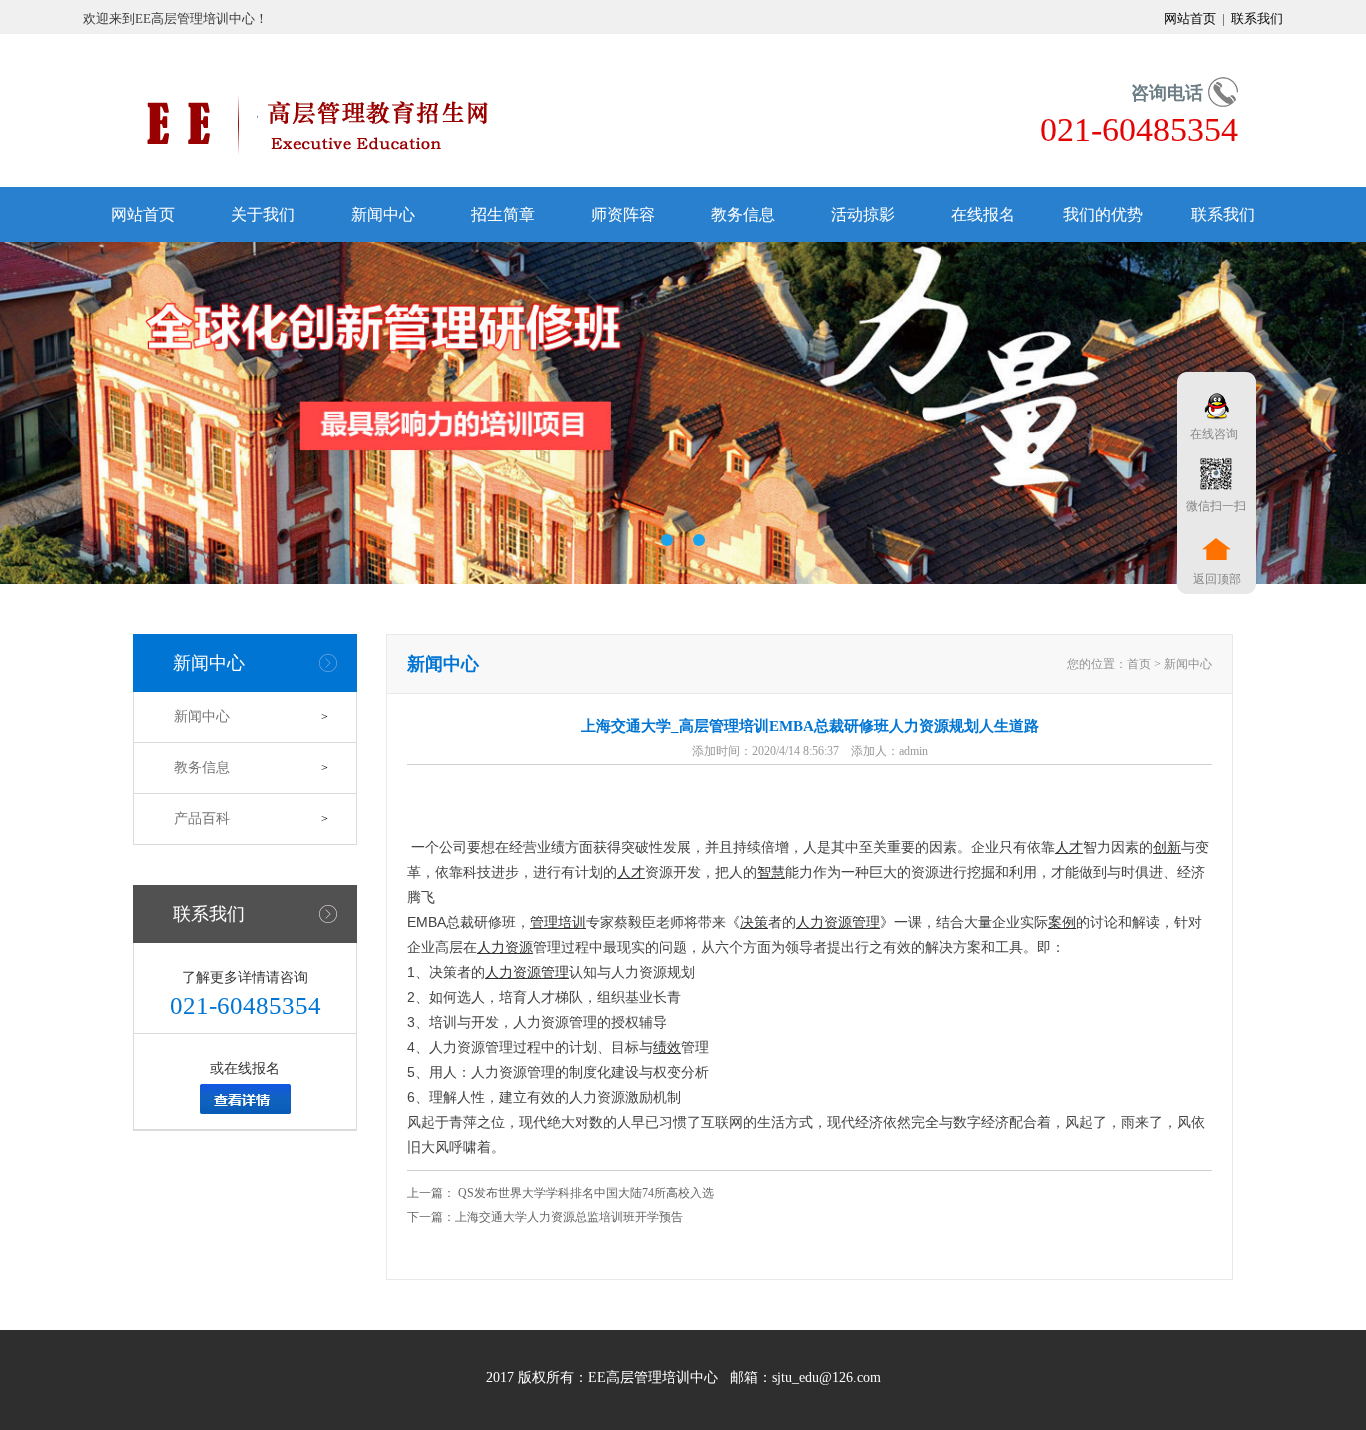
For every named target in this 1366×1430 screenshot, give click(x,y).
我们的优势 (1103, 214)
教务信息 (743, 214)
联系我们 (1255, 18)
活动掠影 (863, 214)
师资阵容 (623, 214)
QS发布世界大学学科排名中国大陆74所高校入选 (584, 1193)
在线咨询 (1211, 434)
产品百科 (202, 818)
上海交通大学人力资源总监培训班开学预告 (569, 1217)
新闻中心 (383, 214)
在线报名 (983, 214)
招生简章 (503, 214)
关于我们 (263, 214)
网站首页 (1191, 18)
